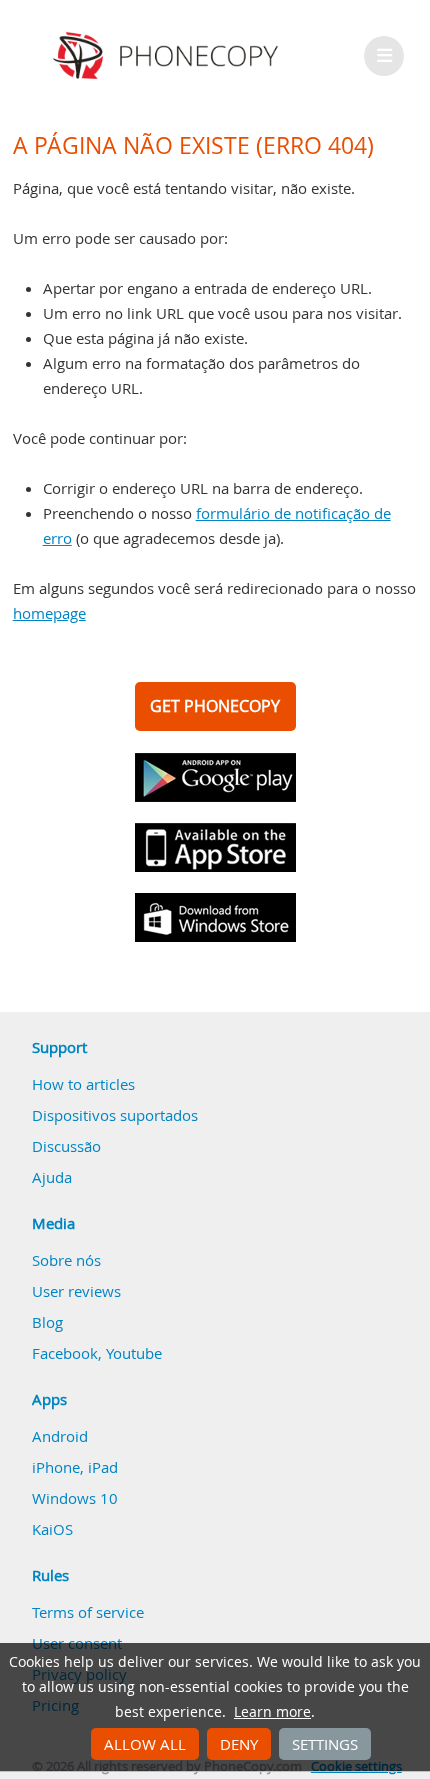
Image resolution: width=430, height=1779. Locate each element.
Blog (47, 1322)
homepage (49, 613)
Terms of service (88, 1612)
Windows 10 (75, 1498)
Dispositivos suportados (115, 1115)
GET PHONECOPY (215, 706)
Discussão (66, 1146)
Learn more (272, 1712)
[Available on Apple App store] (215, 847)
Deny (239, 1744)
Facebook (65, 1353)
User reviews (76, 1291)
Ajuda (52, 1177)
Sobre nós (66, 1260)
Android (60, 1436)
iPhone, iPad (75, 1467)
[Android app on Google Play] (215, 777)
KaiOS (52, 1529)
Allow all (145, 1744)
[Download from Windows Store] (215, 917)
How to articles (83, 1084)
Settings (325, 1744)
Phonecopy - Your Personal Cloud (168, 56)
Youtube (134, 1353)
